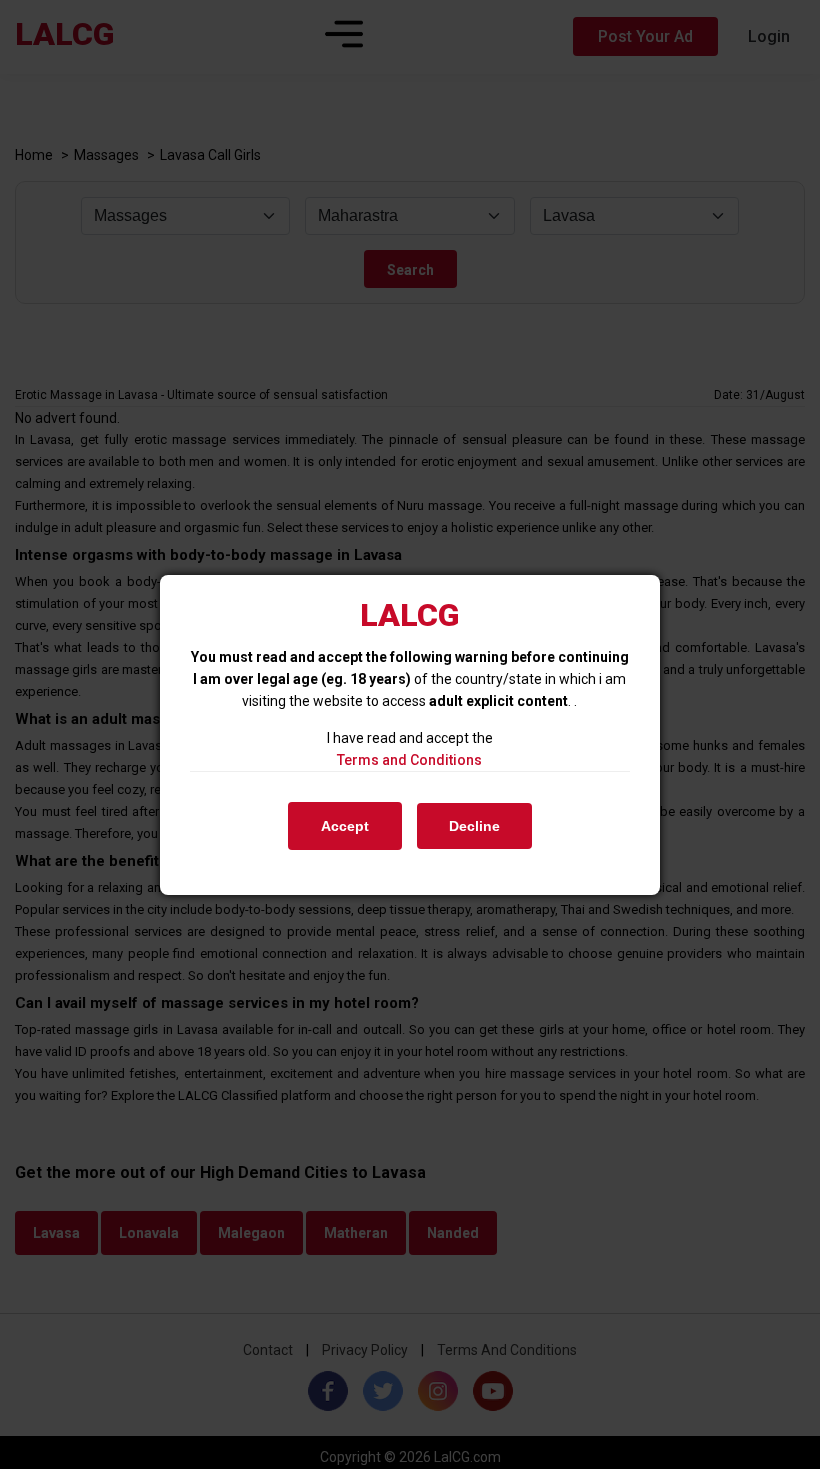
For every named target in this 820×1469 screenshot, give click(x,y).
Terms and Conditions (409, 760)
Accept (345, 826)
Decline (474, 826)
